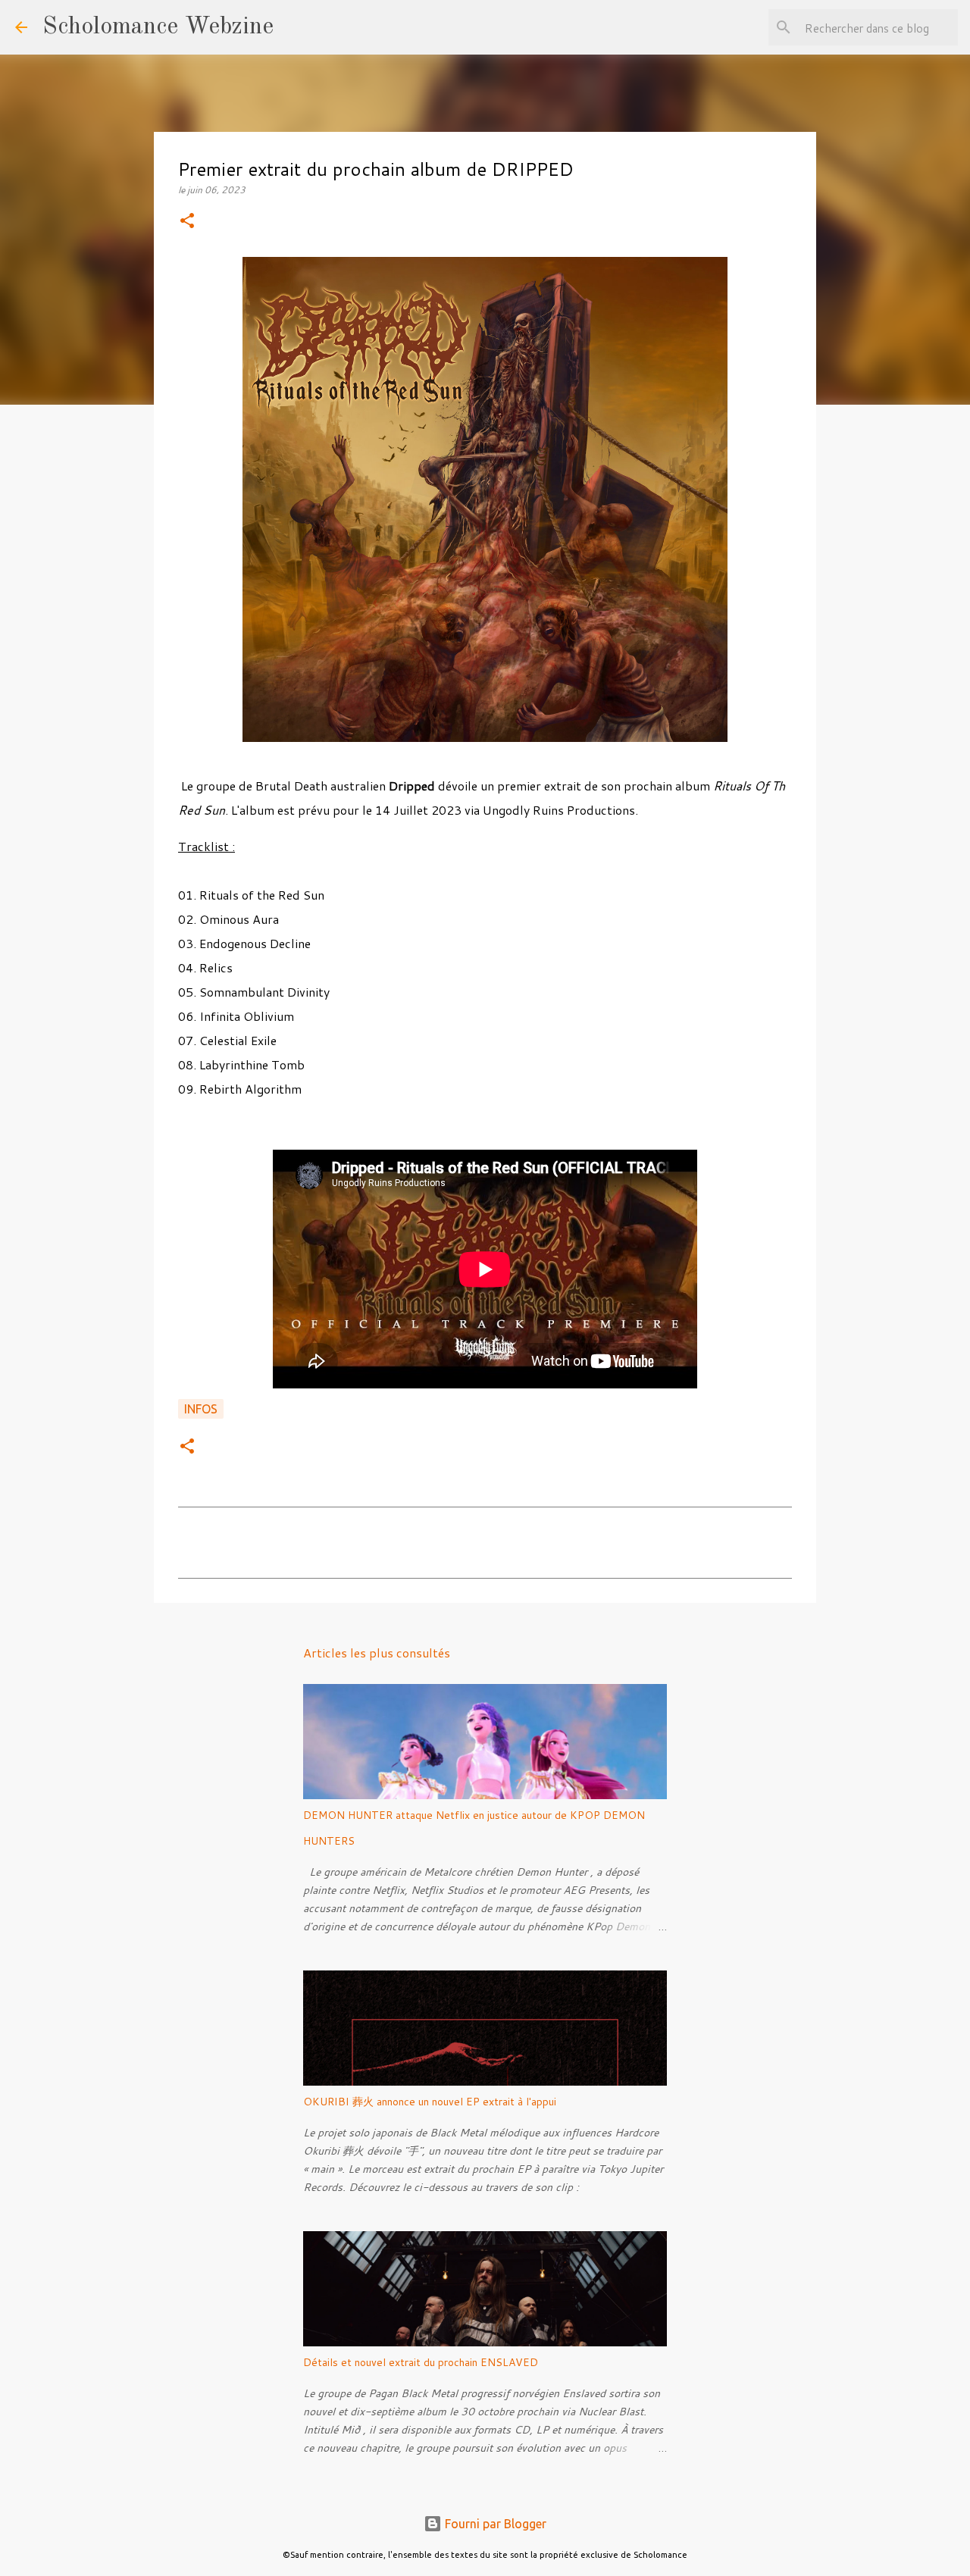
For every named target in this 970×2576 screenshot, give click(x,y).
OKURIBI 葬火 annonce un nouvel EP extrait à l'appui (430, 2102)
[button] (187, 222)
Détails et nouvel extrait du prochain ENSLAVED (421, 2362)
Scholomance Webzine (158, 27)
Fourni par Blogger (494, 2524)
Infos (201, 1409)
